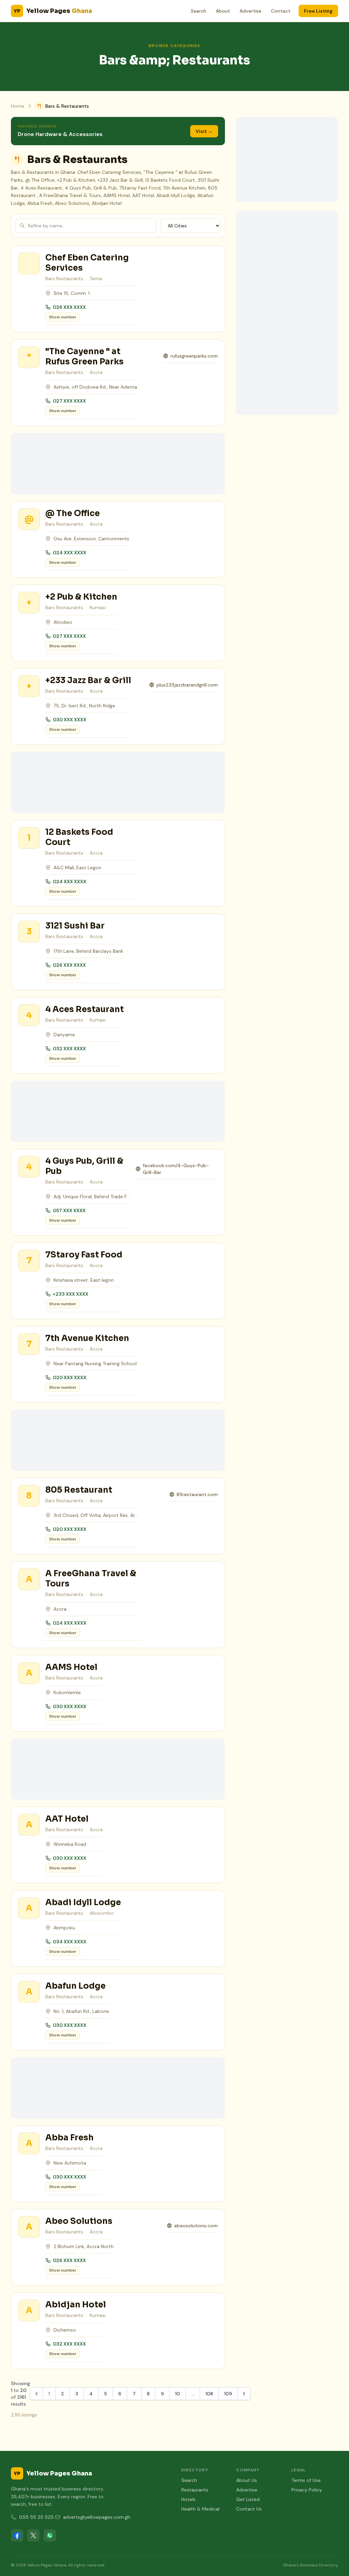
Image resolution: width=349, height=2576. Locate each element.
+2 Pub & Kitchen (81, 597)
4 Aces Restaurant (85, 1009)
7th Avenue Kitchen (87, 1338)
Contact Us (249, 2509)
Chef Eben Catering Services (87, 263)
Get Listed (248, 2499)
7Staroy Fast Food (84, 1255)
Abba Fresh (70, 2138)
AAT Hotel (67, 1819)
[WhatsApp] (50, 2535)
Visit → (204, 131)
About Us (247, 2480)
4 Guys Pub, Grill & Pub (84, 1166)
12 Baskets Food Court (79, 837)
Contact (281, 11)
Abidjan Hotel (76, 2305)
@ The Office (73, 513)
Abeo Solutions (79, 2221)
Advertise (251, 11)
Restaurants (195, 2490)
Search (199, 11)
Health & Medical (200, 2509)
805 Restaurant (79, 1490)
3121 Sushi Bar (75, 926)
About (223, 11)
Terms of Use (306, 2480)
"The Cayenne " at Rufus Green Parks (85, 357)
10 (178, 2394)
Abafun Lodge (75, 1986)
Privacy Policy (307, 2490)
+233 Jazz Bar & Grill (88, 680)
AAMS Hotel (71, 1667)
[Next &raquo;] (244, 2394)
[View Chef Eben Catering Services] (29, 263)
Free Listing (318, 11)
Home (18, 106)
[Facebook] (17, 2535)
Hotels (188, 2499)
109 (228, 2394)
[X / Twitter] (33, 2535)
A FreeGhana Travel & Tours (91, 1579)
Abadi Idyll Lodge (83, 1902)
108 (209, 2394)
